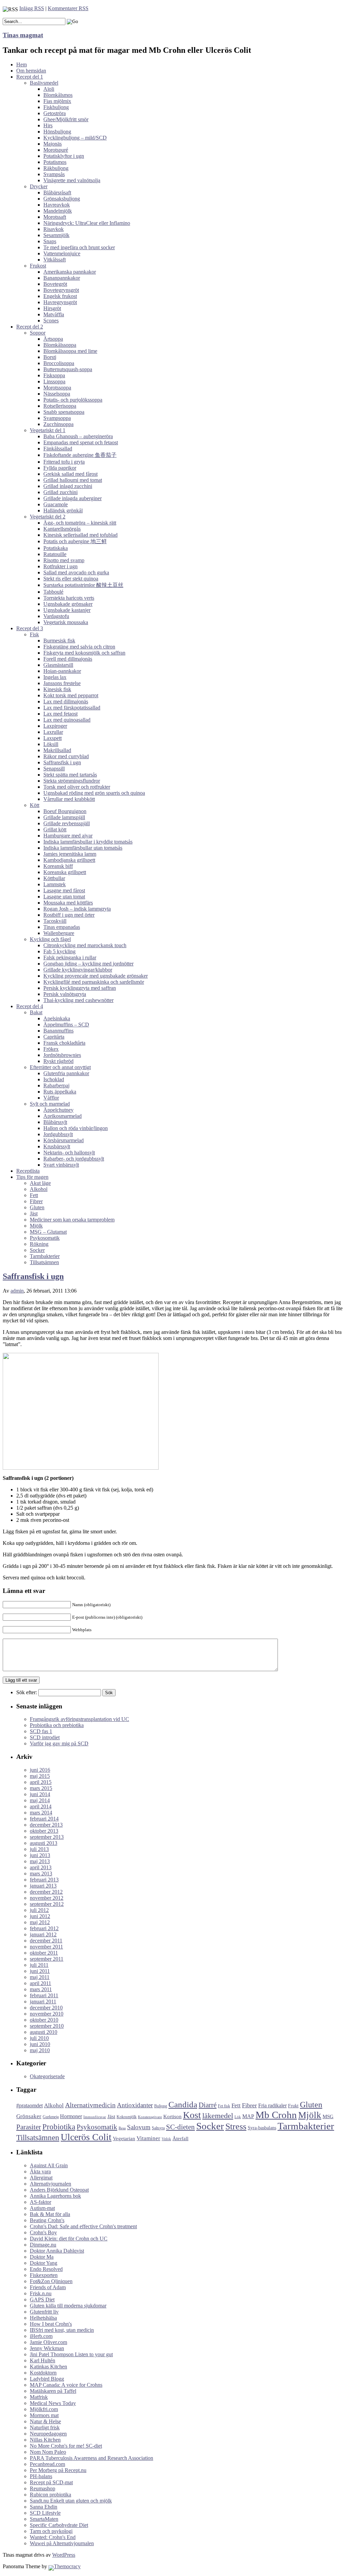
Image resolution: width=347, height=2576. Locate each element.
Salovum (139, 2127)
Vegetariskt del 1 (48, 430)
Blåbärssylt (55, 1122)
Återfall (180, 2138)
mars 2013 (41, 1874)
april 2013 (41, 1867)
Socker (37, 1250)
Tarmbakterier (45, 1256)
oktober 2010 (44, 2020)
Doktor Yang (44, 2263)
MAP (248, 2116)
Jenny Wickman (47, 2348)
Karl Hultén (43, 2360)
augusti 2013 (44, 1843)
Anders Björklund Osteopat (59, 2190)
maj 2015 (40, 1776)
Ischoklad (54, 1079)
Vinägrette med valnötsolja (72, 180)
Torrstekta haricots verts (69, 598)
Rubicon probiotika (50, 2495)
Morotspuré (56, 150)
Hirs (48, 125)
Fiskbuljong (56, 107)
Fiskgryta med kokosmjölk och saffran (84, 653)
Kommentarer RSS (68, 8)
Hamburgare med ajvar (68, 836)
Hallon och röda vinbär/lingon (76, 1128)
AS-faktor (40, 2202)
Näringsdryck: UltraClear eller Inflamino (87, 223)
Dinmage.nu (43, 2245)
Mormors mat (44, 2415)
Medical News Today (53, 2403)
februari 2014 (44, 1819)
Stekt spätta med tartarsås (70, 775)
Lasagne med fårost (64, 890)
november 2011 (46, 1947)
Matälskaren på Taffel (53, 2391)
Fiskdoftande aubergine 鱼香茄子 (80, 455)
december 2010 (46, 2008)
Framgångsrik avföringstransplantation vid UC (79, 1719)
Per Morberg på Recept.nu (58, 2470)
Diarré (208, 2105)
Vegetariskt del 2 (48, 517)
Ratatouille (55, 554)
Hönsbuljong (57, 132)
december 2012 (46, 1892)
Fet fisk (224, 2106)
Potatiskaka (56, 548)
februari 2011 (44, 1995)
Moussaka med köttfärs (68, 903)
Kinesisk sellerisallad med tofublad (80, 535)
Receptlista (28, 1171)
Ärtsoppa (53, 339)
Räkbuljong (56, 168)
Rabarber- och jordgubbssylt (74, 1159)
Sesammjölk (56, 235)
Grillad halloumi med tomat (73, 480)
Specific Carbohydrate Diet (59, 2525)
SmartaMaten (44, 2519)
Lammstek (55, 884)
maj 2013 (40, 1861)
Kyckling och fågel (50, 939)
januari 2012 (43, 1934)
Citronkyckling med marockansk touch (85, 945)
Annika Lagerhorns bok (55, 2196)
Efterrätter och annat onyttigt (60, 1067)
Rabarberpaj (56, 1085)
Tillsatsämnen (44, 1262)
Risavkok (54, 229)
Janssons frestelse (62, 683)
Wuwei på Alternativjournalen (62, 2543)
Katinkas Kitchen (48, 2367)
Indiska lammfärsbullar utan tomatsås (83, 848)
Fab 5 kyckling (59, 951)
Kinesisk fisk (57, 689)
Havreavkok (57, 205)
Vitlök (166, 2139)
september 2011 (47, 1959)
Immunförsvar (95, 2117)
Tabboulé (53, 592)
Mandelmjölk (58, 211)
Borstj (50, 357)
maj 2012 (40, 1922)
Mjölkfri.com (44, 2409)
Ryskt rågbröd (58, 1061)
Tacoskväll (55, 921)
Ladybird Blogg (47, 2379)
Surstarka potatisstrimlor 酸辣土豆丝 (83, 585)
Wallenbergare (59, 933)
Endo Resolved (46, 2269)
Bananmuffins (58, 1031)
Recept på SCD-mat (51, 2482)
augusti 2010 (44, 2032)
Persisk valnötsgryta (65, 994)
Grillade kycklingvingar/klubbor (78, 970)
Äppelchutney (58, 1110)
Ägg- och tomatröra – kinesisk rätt (80, 523)
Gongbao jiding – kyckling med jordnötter (88, 964)
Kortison (172, 2116)
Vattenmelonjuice (62, 253)
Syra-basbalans (262, 2128)
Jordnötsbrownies (62, 1055)
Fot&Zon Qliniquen (51, 2281)
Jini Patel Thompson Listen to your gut (71, 2354)
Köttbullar (54, 878)
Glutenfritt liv (44, 2312)
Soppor (38, 333)
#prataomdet (29, 2105)
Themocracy (67, 2566)
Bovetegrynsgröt (61, 290)
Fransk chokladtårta (64, 1043)
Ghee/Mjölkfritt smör (66, 119)
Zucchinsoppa (58, 424)
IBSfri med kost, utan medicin (62, 2330)
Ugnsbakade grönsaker (68, 604)
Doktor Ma (42, 2257)
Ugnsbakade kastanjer (67, 610)
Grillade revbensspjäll (67, 823)
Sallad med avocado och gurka (76, 572)
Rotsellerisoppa (60, 406)
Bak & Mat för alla (50, 2214)
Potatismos (55, 162)
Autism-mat (42, 2208)
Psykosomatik (45, 1238)
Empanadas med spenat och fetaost (81, 442)
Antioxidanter (135, 2105)
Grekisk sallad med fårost (70, 474)
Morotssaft (55, 217)
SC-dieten (180, 2127)
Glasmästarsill (58, 665)
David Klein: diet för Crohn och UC (69, 2239)
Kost (192, 2115)
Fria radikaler (272, 2105)
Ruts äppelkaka (60, 1092)
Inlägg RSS (32, 8)
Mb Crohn (276, 2115)
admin (17, 1291)
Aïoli (49, 89)
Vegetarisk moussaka (66, 622)
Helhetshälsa (43, 2318)
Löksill (51, 744)
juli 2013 (39, 1849)
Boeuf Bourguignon (65, 811)
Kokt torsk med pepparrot (71, 695)
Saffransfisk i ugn (62, 762)
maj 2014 (40, 1800)
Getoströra (55, 113)
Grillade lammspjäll (64, 817)
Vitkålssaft (55, 260)
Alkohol (39, 1189)
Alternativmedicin (90, 2105)
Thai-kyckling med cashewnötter (78, 1000)
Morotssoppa (57, 388)
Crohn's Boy (43, 2232)
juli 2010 (39, 2038)
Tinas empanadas (62, 927)
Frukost (38, 266)
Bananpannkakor (62, 278)
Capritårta (54, 1037)
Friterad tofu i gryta (64, 462)
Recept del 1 (30, 77)
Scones (51, 321)
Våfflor (51, 1098)
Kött (35, 805)
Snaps (50, 241)
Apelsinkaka (57, 1018)
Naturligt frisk (45, 2428)
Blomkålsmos (58, 95)
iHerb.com (41, 2336)
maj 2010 (40, 2050)
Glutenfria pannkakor (66, 1073)
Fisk (34, 634)
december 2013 (46, 1825)
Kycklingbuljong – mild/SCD (75, 138)
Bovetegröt (55, 284)
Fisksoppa (54, 375)
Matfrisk (39, 2397)
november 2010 (47, 2014)
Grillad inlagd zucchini (68, 486)
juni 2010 (40, 2044)
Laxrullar (53, 732)
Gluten (37, 1207)
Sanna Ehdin (44, 2507)
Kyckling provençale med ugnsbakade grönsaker (96, 976)
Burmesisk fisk (59, 641)
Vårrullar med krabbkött (69, 799)
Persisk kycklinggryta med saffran (80, 988)
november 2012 (47, 1898)
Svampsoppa (57, 418)
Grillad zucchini (60, 492)
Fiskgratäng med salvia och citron (79, 647)
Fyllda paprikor (60, 468)
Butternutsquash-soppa (68, 369)
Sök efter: (27, 1692)
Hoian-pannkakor (62, 671)
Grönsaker (29, 2116)
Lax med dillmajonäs (66, 701)
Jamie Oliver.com (48, 2342)
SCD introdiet (45, 1737)
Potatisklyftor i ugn (64, 156)
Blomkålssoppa (60, 345)
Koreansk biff (58, 866)
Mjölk (36, 1226)
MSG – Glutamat (48, 1232)
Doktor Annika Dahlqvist (57, 2251)
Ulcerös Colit (86, 2137)
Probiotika (59, 2127)
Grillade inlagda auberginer (73, 498)
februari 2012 (44, 1928)
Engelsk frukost (60, 296)
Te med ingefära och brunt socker (79, 247)
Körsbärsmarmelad (64, 1140)
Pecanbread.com (47, 2464)
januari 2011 (43, 2002)
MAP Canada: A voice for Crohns (66, 2385)
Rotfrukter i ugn (60, 566)
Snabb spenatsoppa (64, 412)
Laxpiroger (55, 726)
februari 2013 (44, 1880)
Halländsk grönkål (63, 510)
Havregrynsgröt (60, 302)
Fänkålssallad (58, 449)
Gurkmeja (51, 2117)
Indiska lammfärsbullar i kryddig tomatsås (88, 842)
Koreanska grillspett (65, 872)
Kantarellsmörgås (62, 529)
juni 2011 (40, 1971)
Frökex (51, 1049)
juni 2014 (40, 1794)
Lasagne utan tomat (64, 897)
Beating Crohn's (47, 2220)
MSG (328, 2116)
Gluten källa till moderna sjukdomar (68, 2306)
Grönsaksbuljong (62, 199)
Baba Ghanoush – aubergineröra (78, 436)
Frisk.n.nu (41, 2293)
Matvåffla (54, 314)
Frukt (293, 2106)
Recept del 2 (30, 327)
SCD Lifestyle (45, 2513)
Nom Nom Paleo (48, 2452)
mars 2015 (41, 1788)
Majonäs (53, 144)
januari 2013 (43, 1886)
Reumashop (43, 2488)
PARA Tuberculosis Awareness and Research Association (91, 2458)
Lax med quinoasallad (67, 720)
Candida (183, 2104)
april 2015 (41, 1782)
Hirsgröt (52, 308)
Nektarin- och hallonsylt (69, 1153)
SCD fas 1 (41, 1731)
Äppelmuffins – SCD (66, 1025)
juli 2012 (39, 1910)
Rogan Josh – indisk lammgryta (77, 909)
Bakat (36, 1012)
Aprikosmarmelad (63, 1116)
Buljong (161, 2106)
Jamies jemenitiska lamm (70, 854)
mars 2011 (41, 1989)
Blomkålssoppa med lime (70, 351)
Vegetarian (124, 2138)
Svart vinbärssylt (61, 1165)
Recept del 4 (30, 1006)
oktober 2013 (44, 1831)
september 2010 (47, 2026)
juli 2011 (39, 1965)
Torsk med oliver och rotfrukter (77, 787)
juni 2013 (40, 1855)
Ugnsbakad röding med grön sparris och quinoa (94, 793)
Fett (34, 1195)
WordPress (64, 2555)
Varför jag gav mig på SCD (59, 1743)
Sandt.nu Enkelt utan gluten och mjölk (71, 2501)
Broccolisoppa (59, 363)
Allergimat (41, 2178)
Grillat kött (55, 829)
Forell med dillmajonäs (68, 659)
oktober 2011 (44, 1953)
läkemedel (218, 2116)
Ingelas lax (55, 677)
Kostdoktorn (43, 2373)
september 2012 (47, 1904)
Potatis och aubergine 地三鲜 (75, 541)
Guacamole (56, 504)
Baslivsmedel (44, 83)
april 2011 (40, 1983)
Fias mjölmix (57, 101)
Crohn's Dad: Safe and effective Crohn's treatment (83, 2226)
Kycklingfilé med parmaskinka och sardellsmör (94, 982)
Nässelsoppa (57, 394)
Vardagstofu (56, 616)
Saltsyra (158, 2128)
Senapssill (54, 769)
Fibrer (36, 1201)
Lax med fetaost (60, 714)
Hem (22, 65)
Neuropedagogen (48, 2434)
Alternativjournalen (50, 2184)
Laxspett (53, 738)
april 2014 (41, 1806)
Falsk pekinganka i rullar (70, 957)
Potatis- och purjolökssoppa (73, 400)
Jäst (34, 1214)
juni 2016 (40, 1770)
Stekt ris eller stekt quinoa (71, 579)
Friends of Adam (48, 2287)
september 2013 (47, 1837)
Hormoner (71, 2116)
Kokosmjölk (127, 2117)
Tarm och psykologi (51, 2531)
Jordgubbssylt (58, 1134)
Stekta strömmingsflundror (72, 781)
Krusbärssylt (57, 1146)
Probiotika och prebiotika (57, 1725)
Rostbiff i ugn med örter (69, 915)
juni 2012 (40, 1916)
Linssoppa (54, 381)
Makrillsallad (57, 750)
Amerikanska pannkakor (70, 272)
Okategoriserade (47, 2076)
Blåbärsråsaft (57, 193)
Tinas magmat (23, 35)
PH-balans (41, 2476)
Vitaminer (148, 2138)
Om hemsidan (31, 71)
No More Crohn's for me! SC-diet (66, 2446)
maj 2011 (40, 1977)
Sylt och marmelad (50, 1104)
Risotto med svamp (64, 560)
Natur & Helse (45, 2421)
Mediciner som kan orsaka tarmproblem (72, 1220)
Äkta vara (40, 2171)
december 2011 (46, 1941)
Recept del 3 (30, 628)
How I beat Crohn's (51, 2324)
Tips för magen (32, 1177)
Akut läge (40, 1183)
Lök (238, 2117)
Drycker (39, 186)
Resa (122, 2128)
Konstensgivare (150, 2117)
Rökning (39, 1244)
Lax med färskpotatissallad (72, 708)
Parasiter (29, 2127)
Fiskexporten (44, 2275)
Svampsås (54, 174)
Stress (236, 2126)
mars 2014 (41, 1813)
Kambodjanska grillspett (69, 860)
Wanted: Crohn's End (53, 2537)
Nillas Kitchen (45, 2440)
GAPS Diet (42, 2300)
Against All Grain (49, 2165)
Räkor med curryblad (66, 756)
